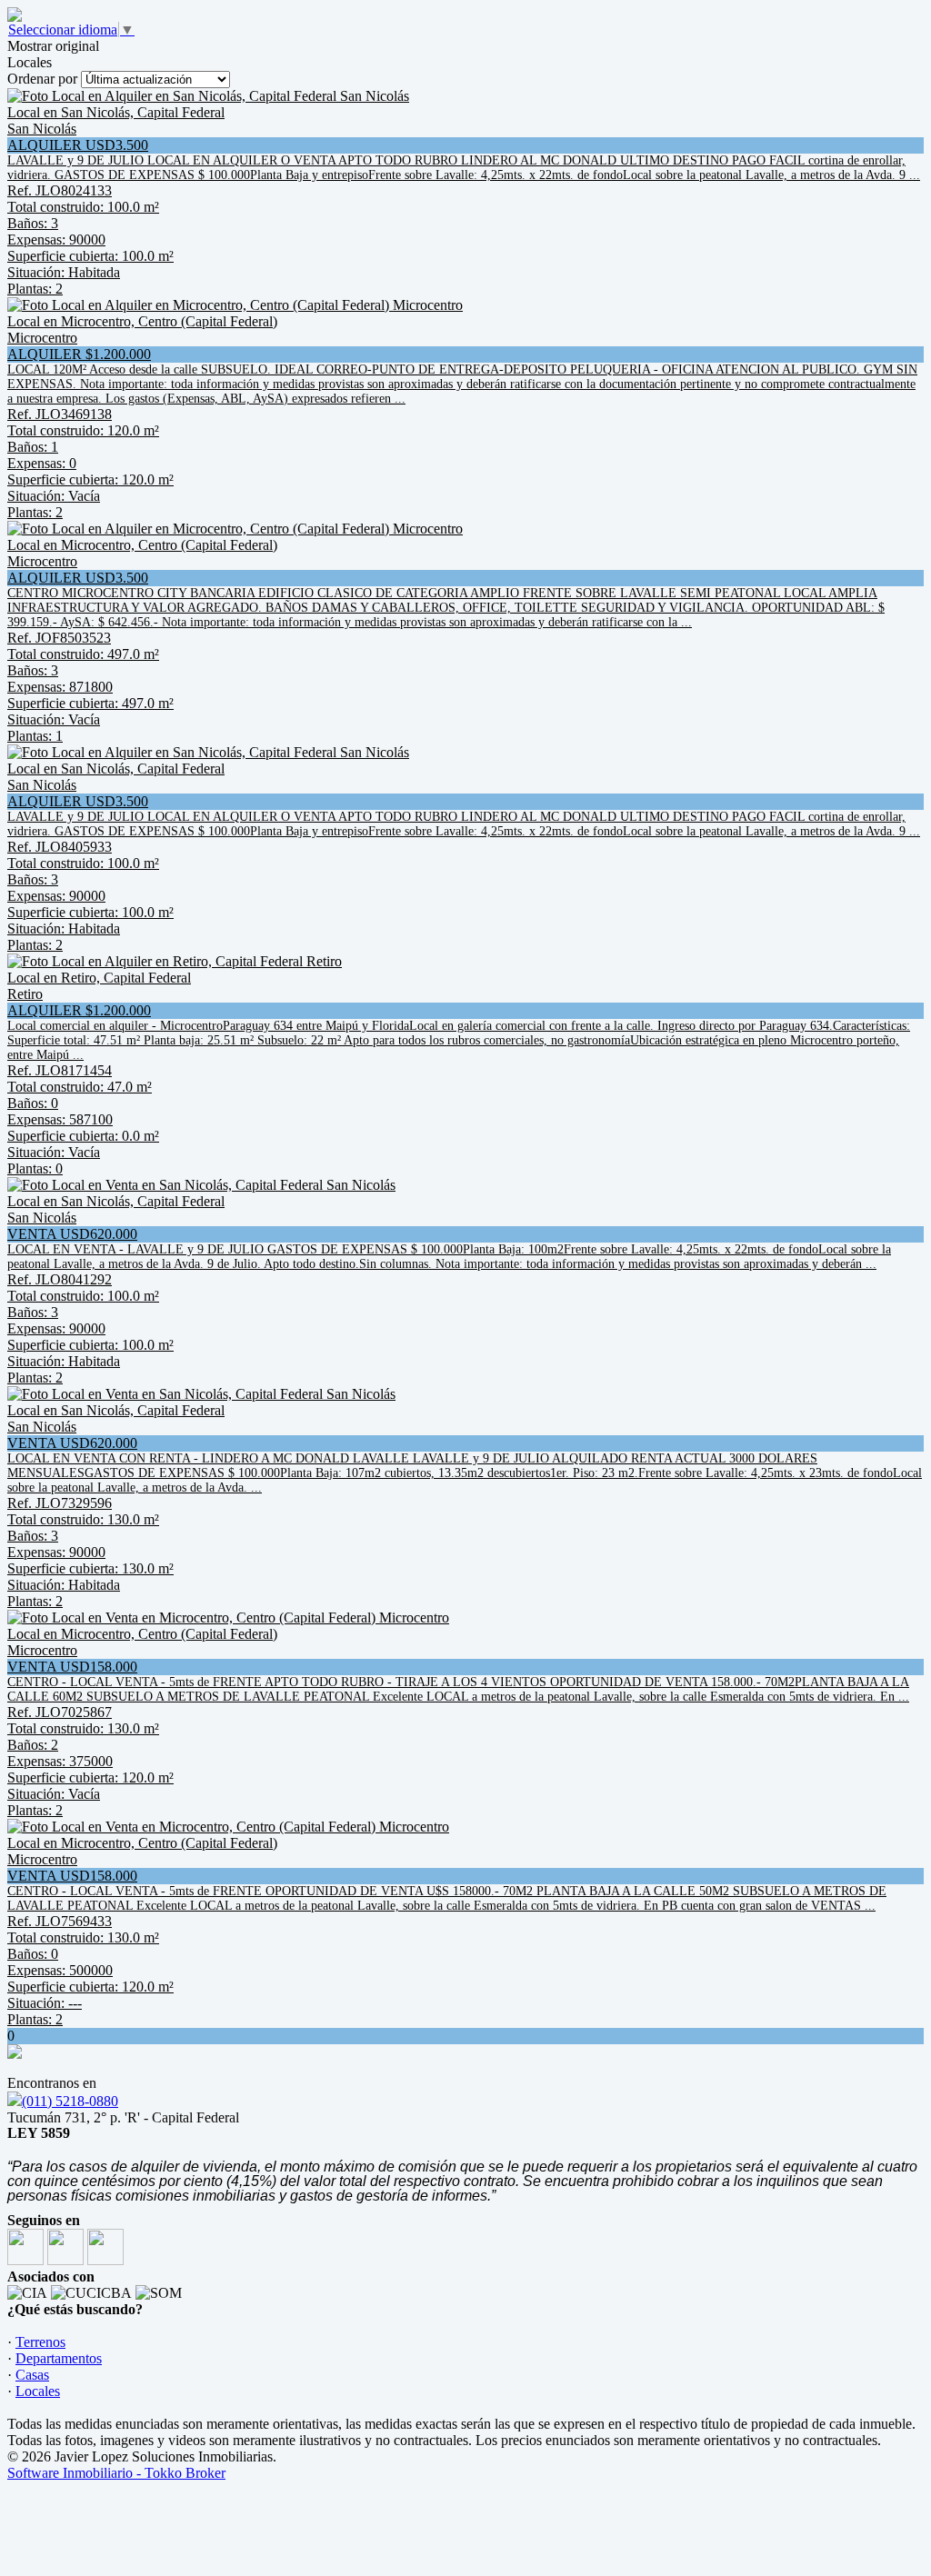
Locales (38, 2391)
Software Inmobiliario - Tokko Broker (116, 2473)
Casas (32, 2375)
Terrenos (40, 2342)
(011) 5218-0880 (70, 2101)
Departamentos (59, 2358)
